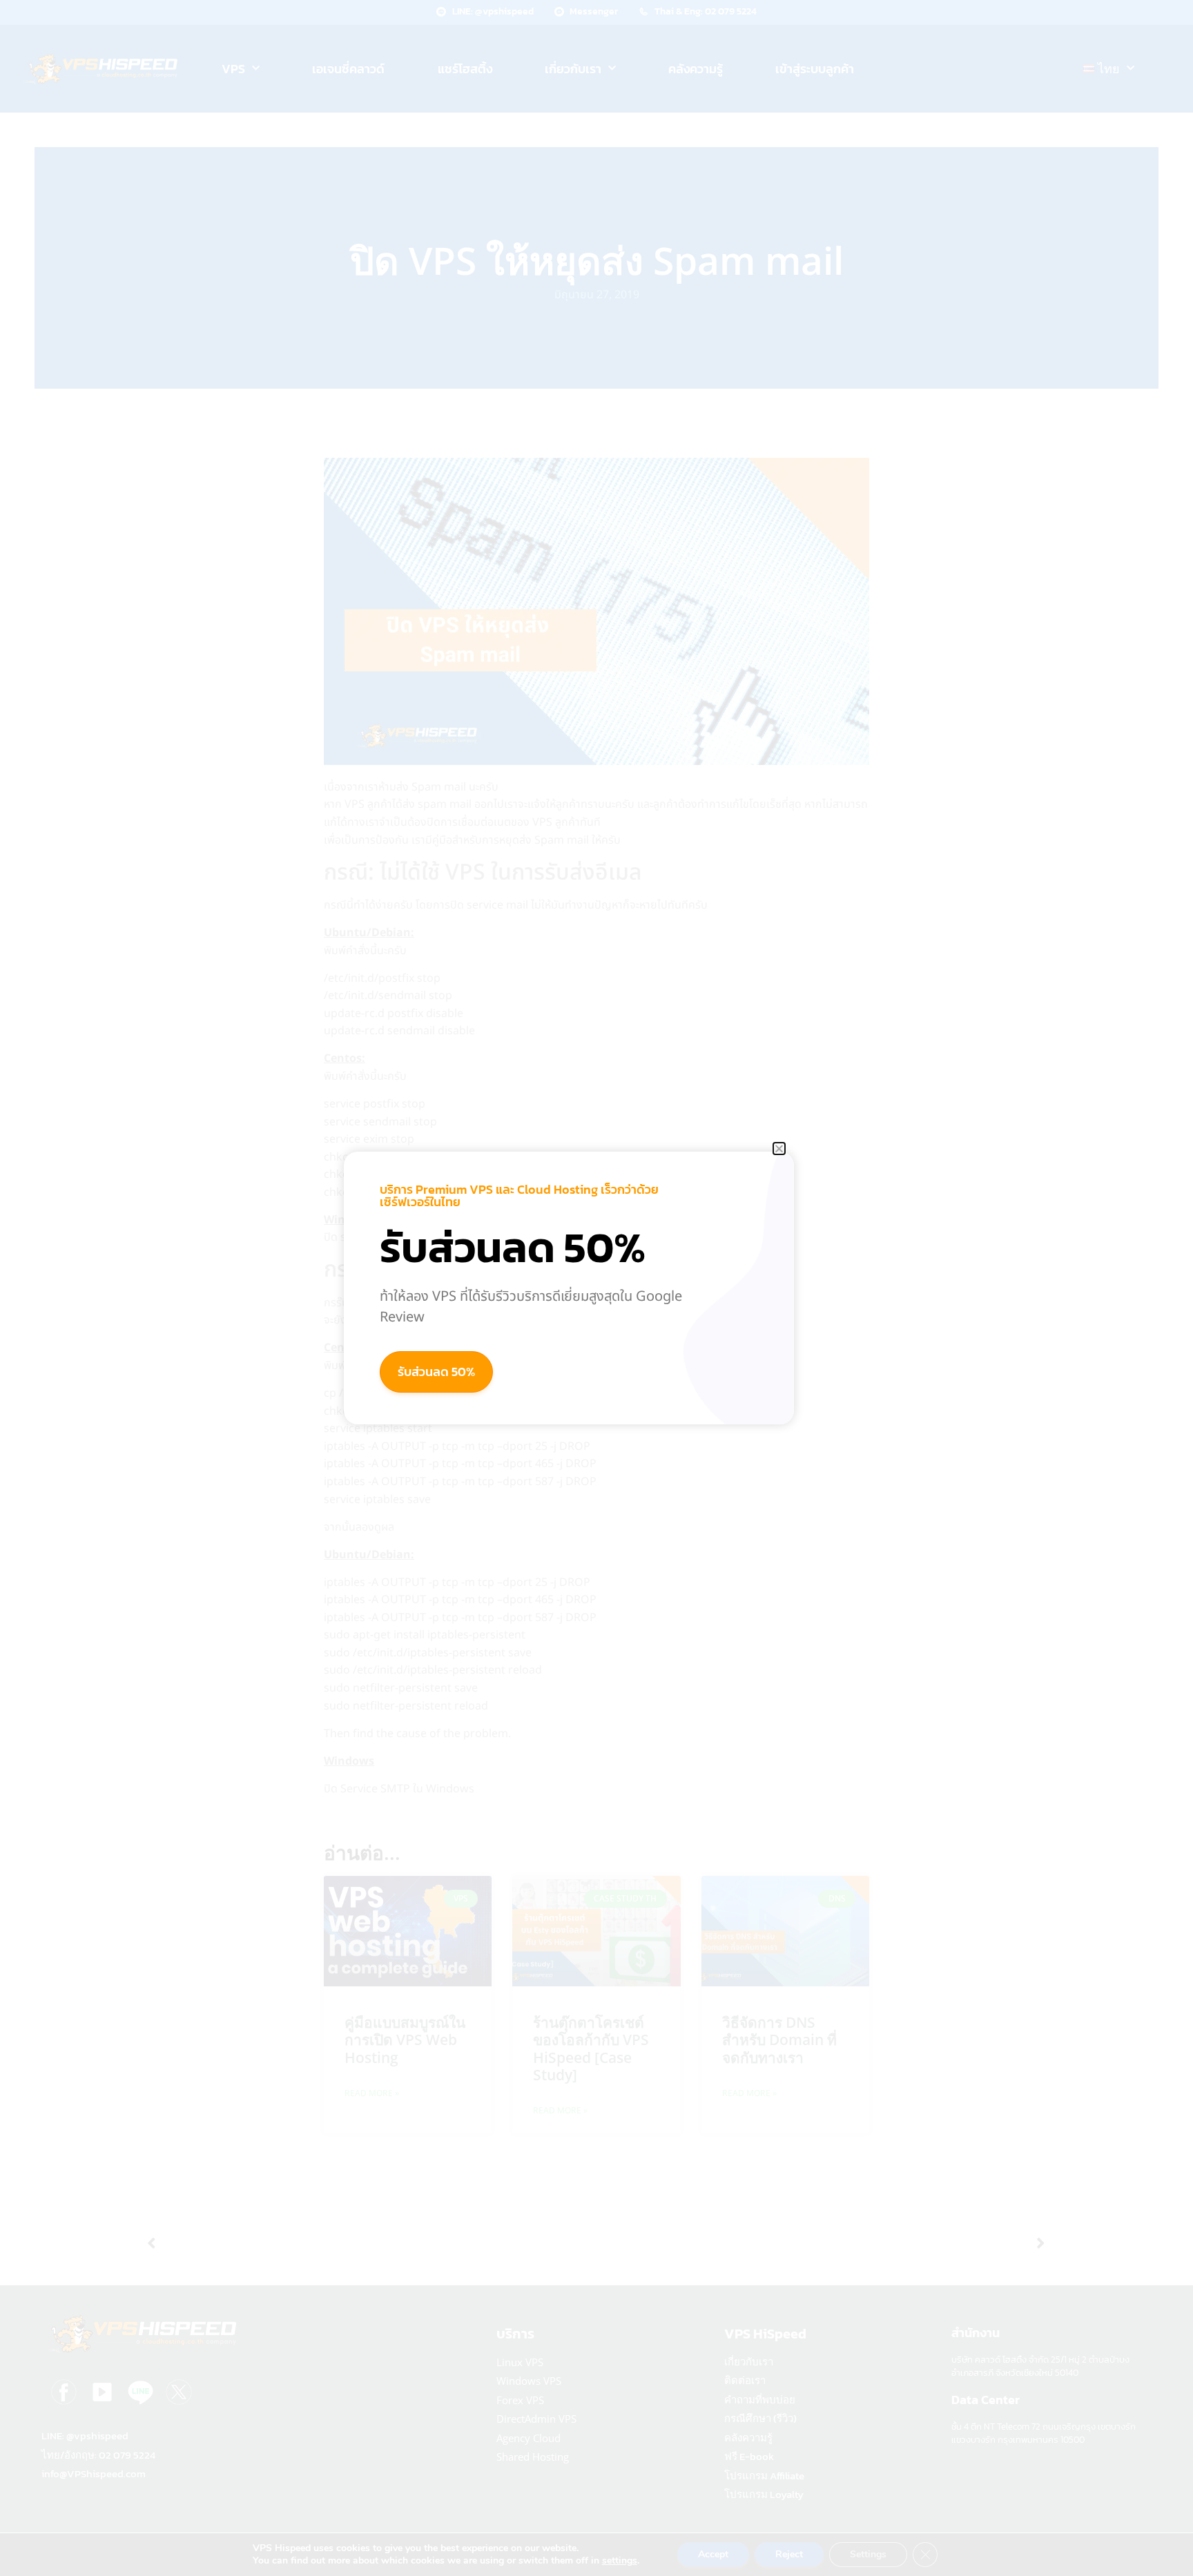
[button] (779, 1149)
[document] (596, 1288)
